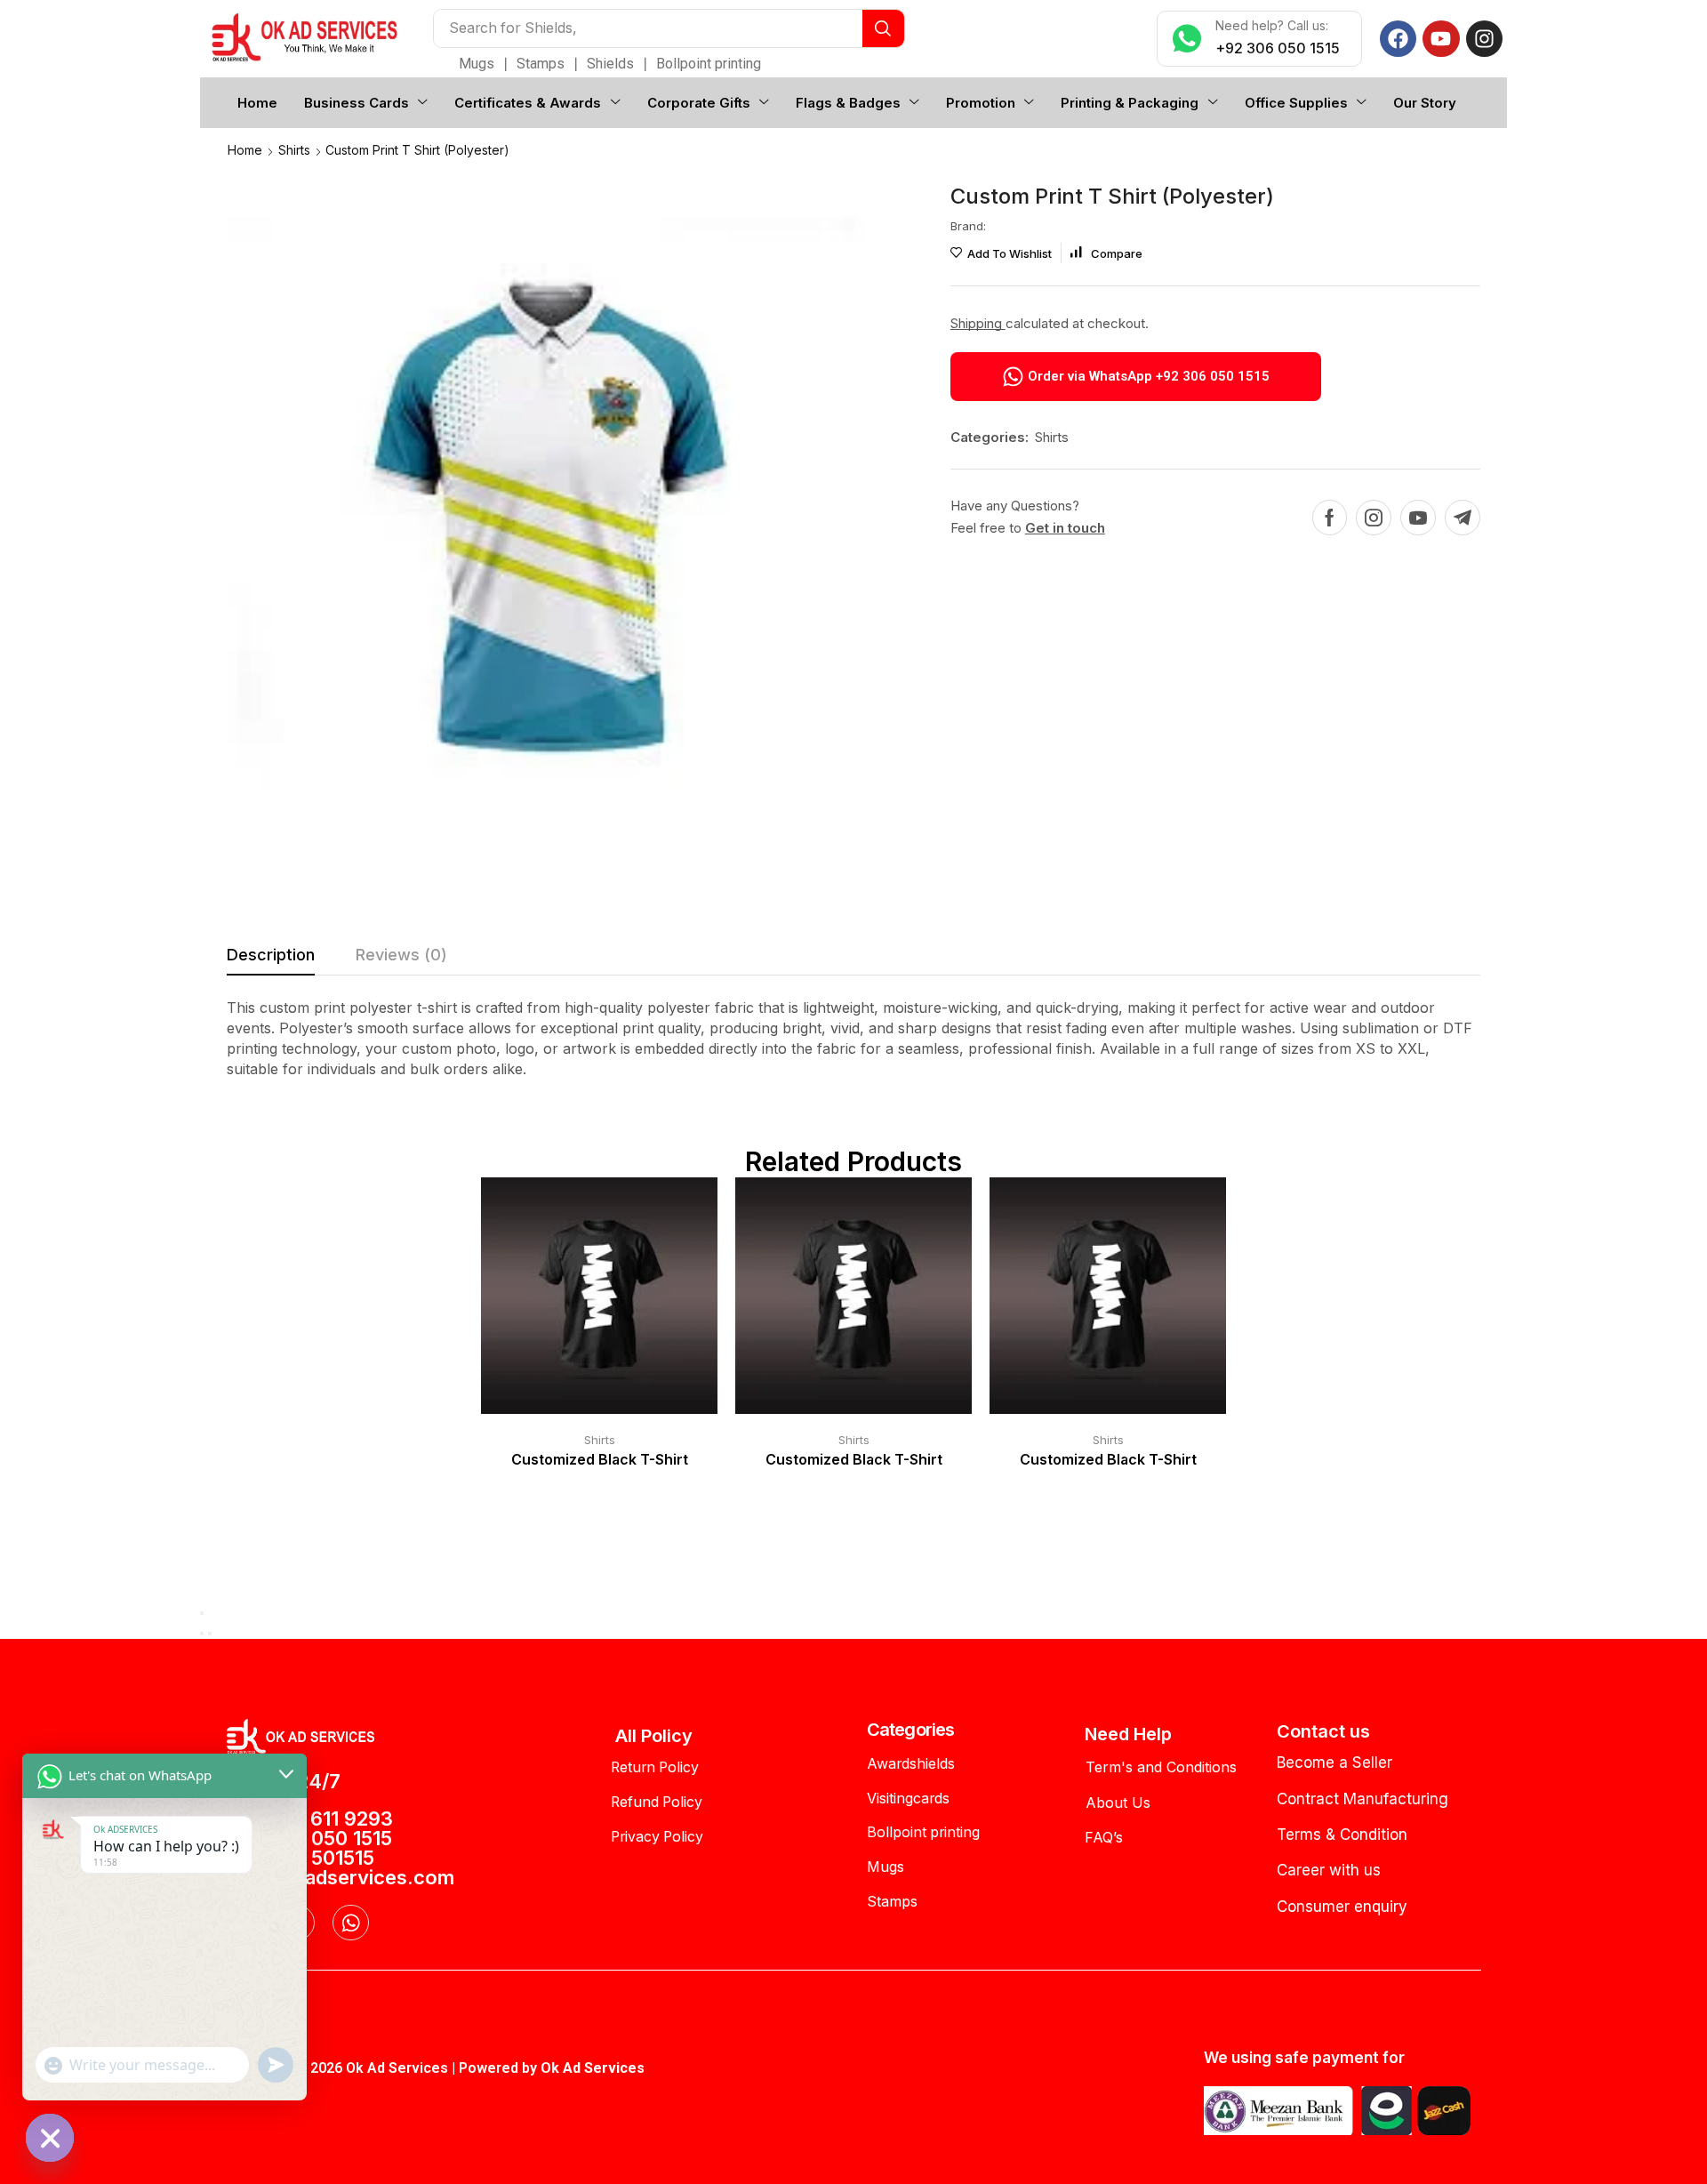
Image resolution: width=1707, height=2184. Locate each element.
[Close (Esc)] (202, 1613)
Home (245, 150)
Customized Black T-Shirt (600, 1460)
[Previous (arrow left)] (202, 1634)
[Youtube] (1441, 39)
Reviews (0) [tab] (401, 955)
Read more (581, 1303)
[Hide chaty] (50, 2138)
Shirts (294, 150)
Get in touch (1065, 528)
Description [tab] (271, 955)
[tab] (271, 960)
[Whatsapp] (351, 1923)
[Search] (883, 28)
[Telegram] (1463, 518)
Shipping (978, 323)
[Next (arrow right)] (210, 1634)
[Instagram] (1484, 39)
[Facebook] (1398, 39)
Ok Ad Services (593, 2068)
